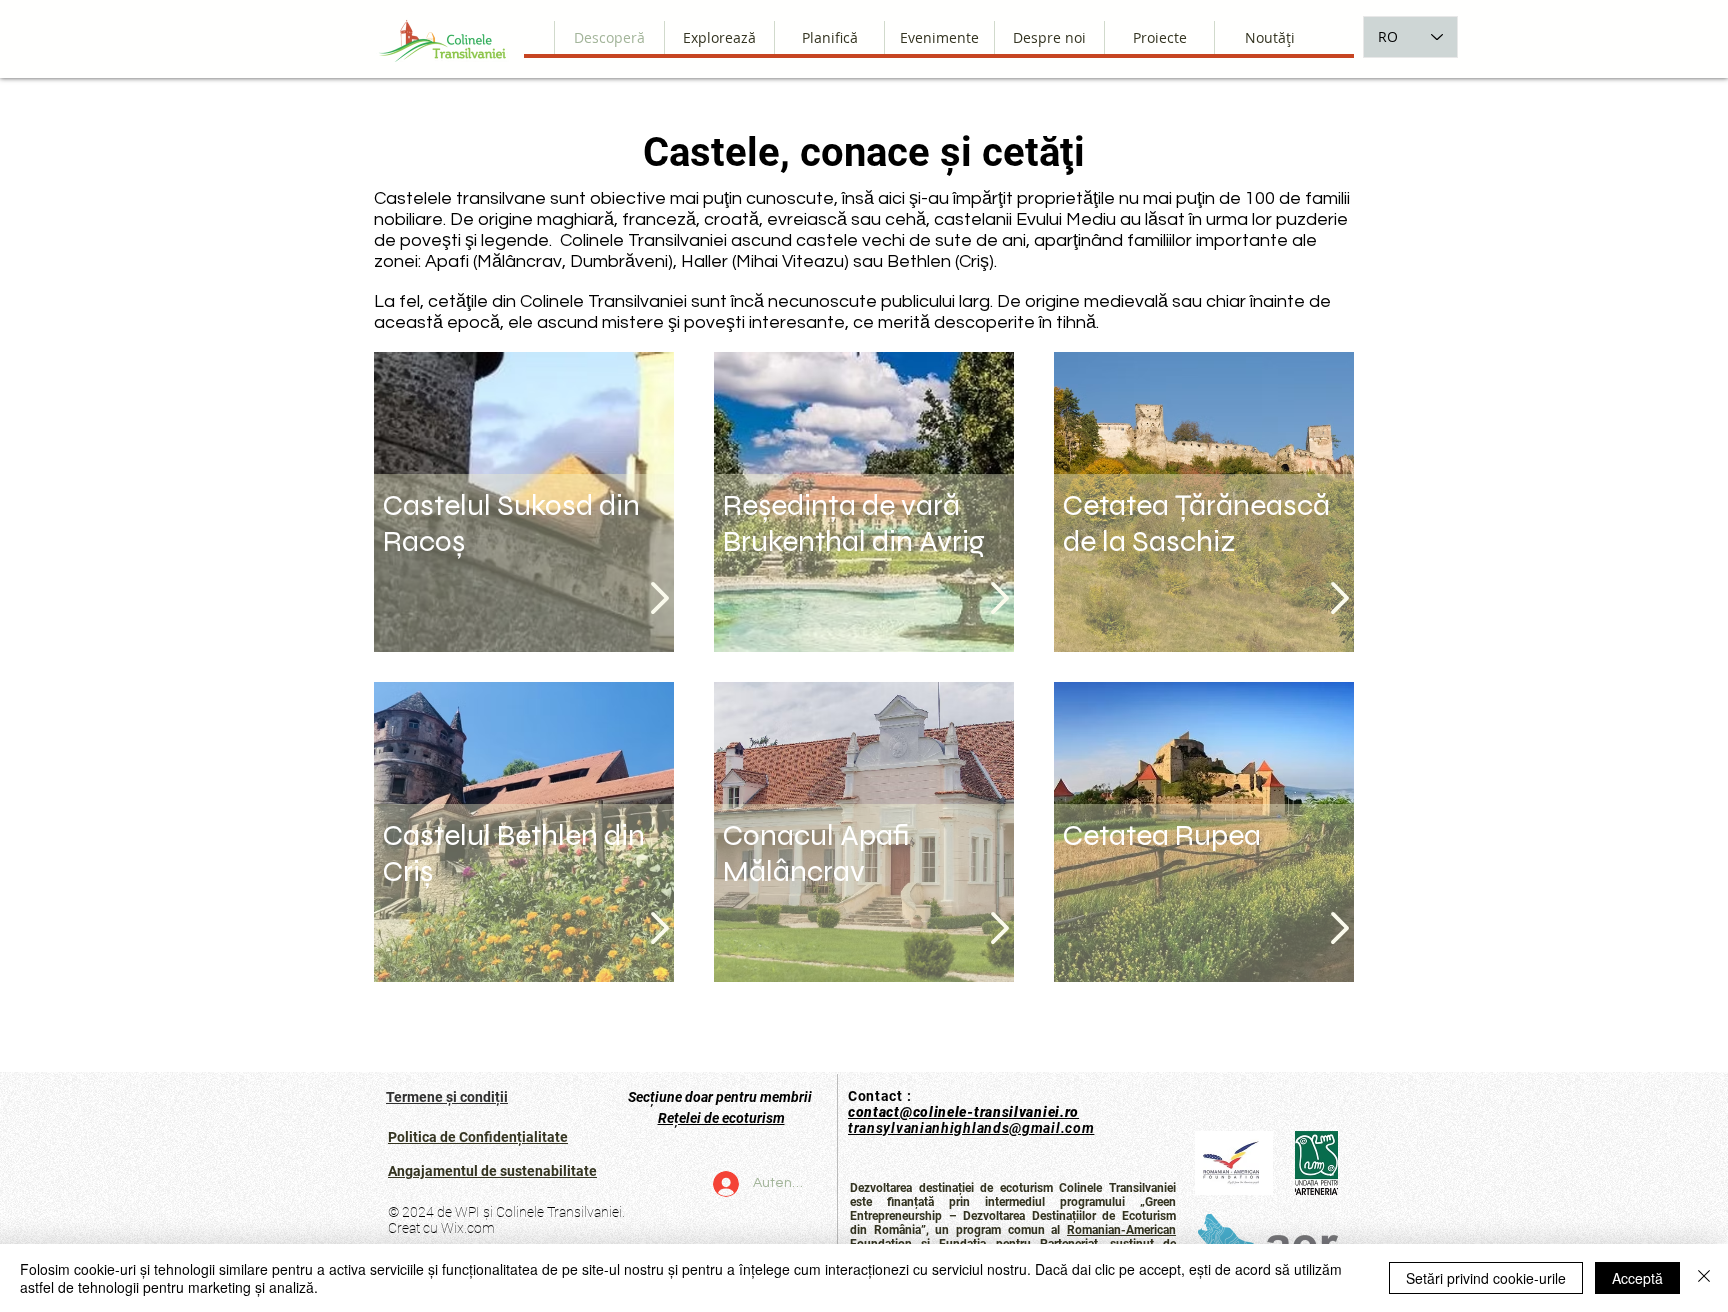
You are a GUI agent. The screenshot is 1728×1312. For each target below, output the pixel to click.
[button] (1049, 37)
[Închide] (1704, 1278)
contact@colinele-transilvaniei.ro (963, 1112)
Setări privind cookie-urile (1486, 1278)
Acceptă (1637, 1278)
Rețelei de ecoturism (721, 1118)
